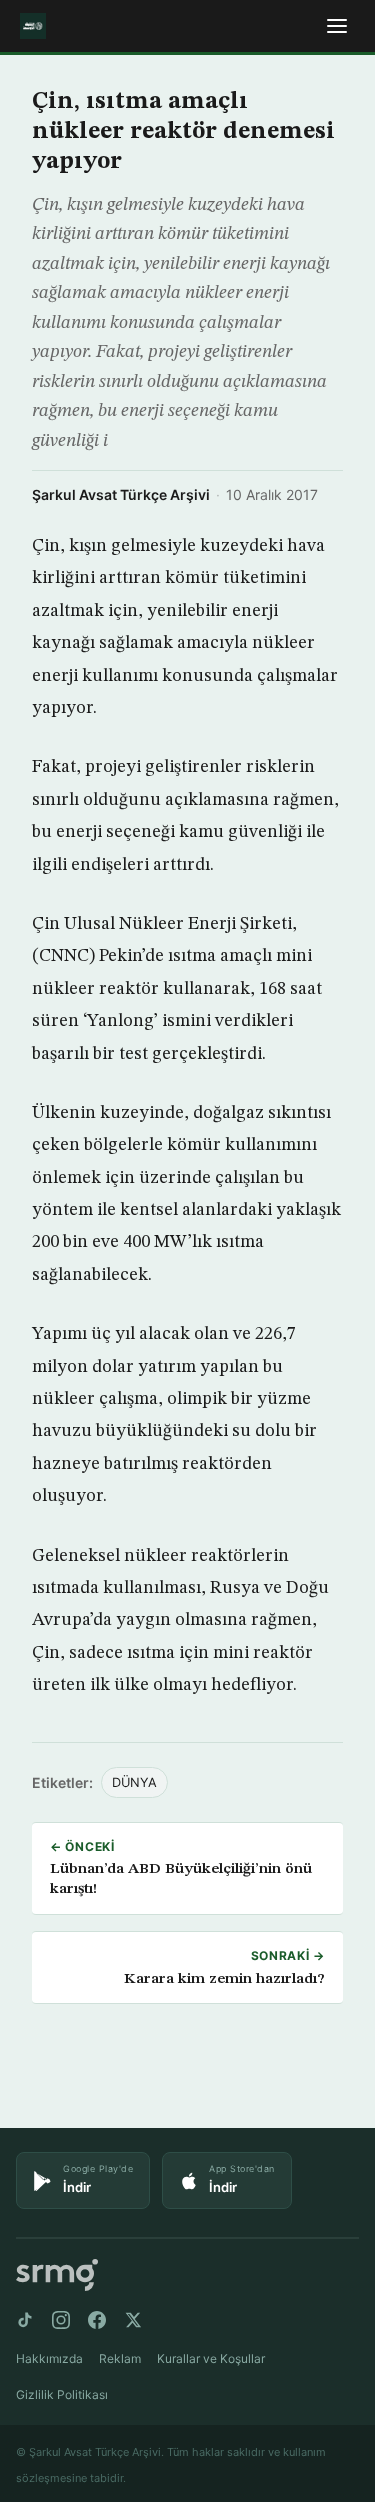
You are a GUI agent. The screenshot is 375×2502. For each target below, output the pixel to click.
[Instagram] (61, 2320)
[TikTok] (25, 2320)
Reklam (120, 2358)
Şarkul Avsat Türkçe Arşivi (121, 494)
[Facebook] (97, 2320)
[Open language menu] (337, 26)
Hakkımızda (49, 2358)
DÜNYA (134, 1782)
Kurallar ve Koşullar (211, 2358)
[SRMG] (57, 2275)
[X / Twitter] (133, 2320)
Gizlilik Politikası (62, 2394)
